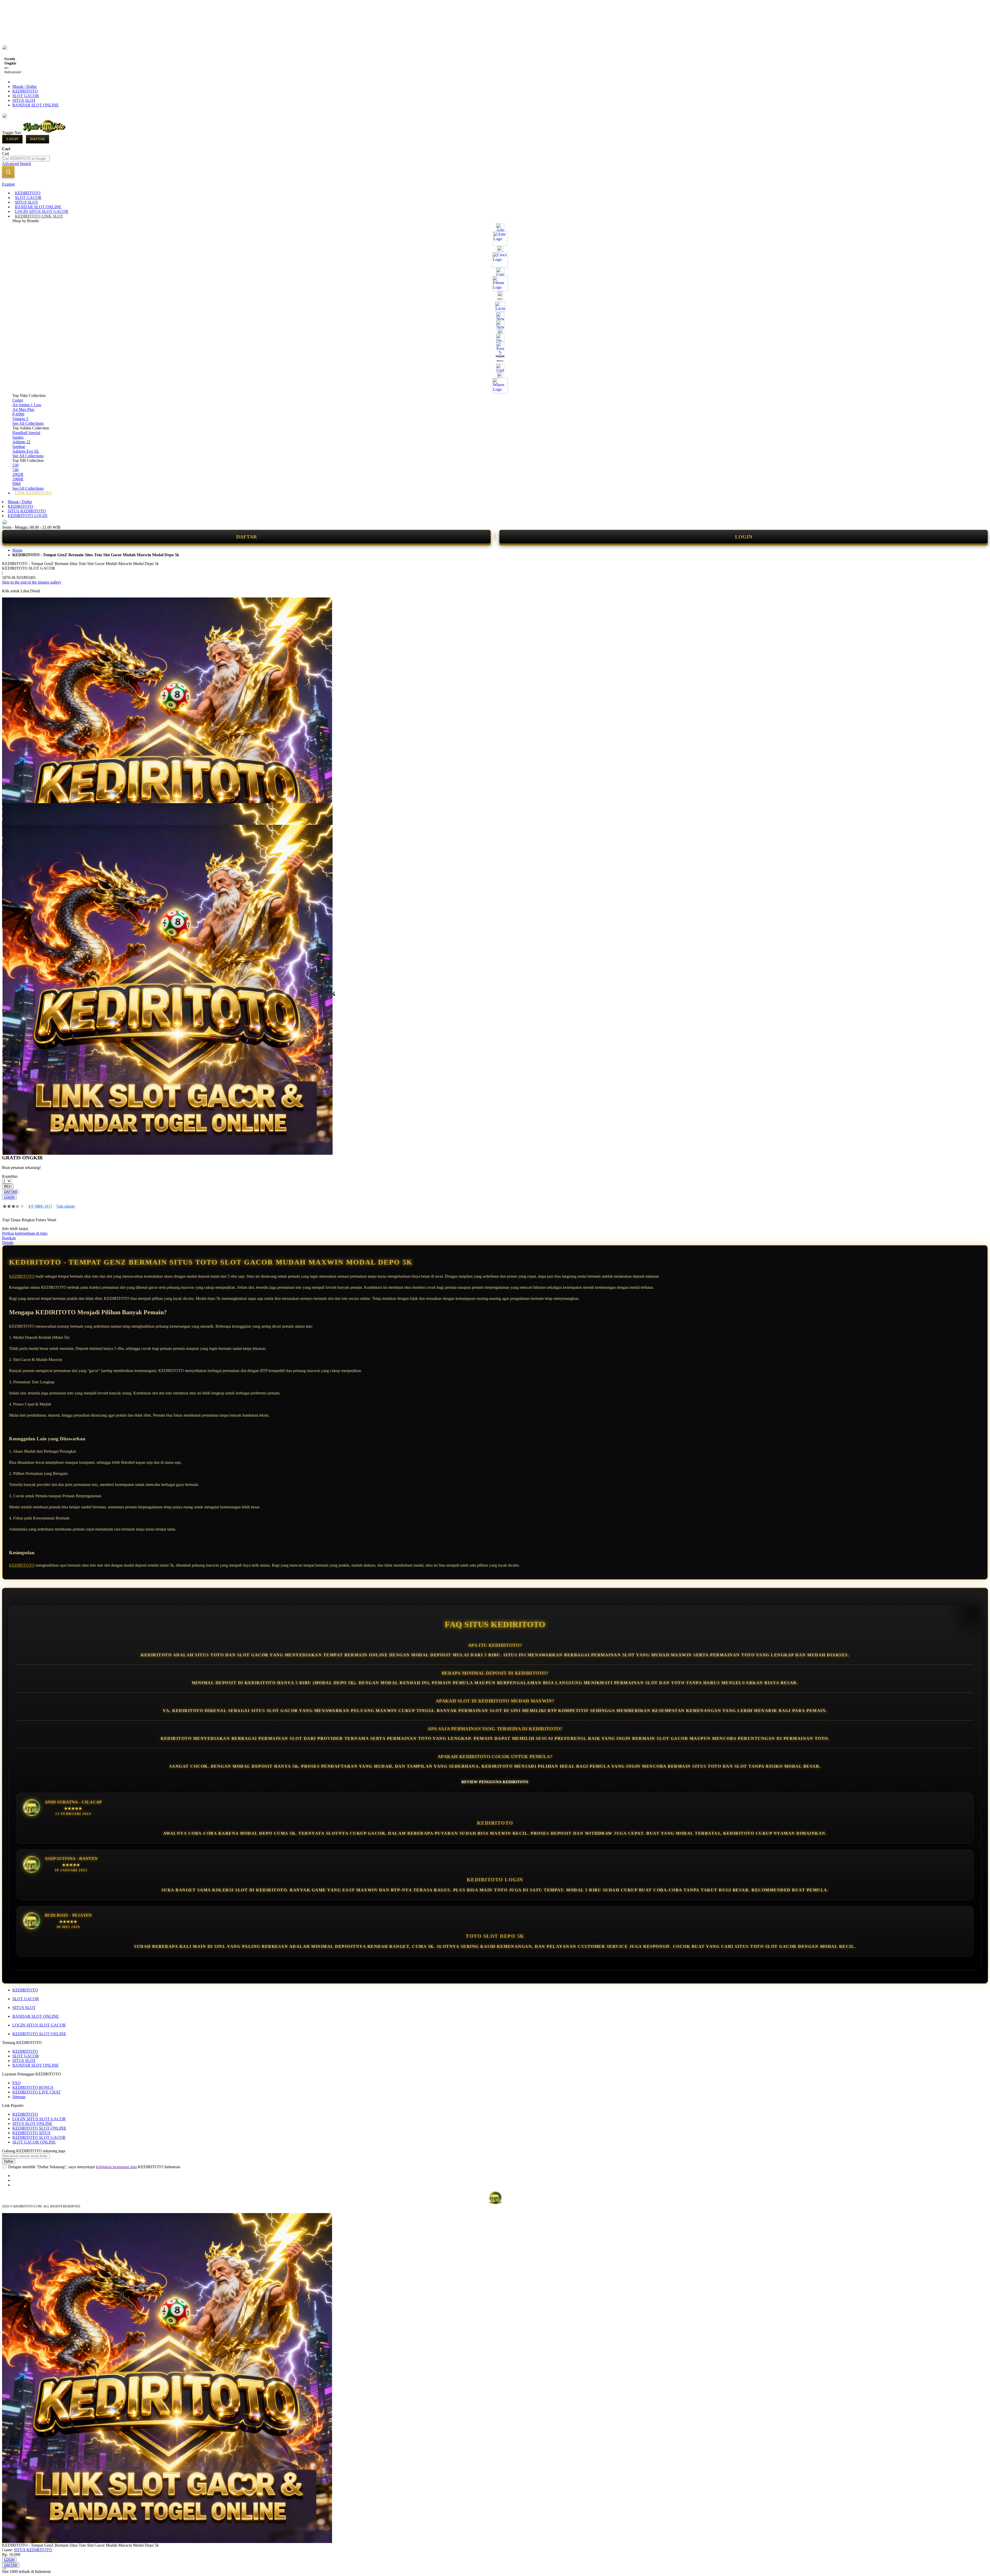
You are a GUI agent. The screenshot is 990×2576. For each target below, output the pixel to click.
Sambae (19, 447)
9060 (16, 484)
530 (15, 465)
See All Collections (28, 423)
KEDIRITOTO (25, 91)
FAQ (16, 2083)
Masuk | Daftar (24, 86)
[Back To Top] (4, 2569)
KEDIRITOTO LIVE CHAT (36, 2092)
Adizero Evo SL (26, 451)
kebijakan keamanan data (116, 2167)
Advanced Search (16, 164)
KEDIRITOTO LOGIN (28, 516)
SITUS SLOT (24, 100)
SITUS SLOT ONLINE (32, 2124)
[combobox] (26, 159)
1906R (18, 479)
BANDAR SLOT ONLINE (36, 105)
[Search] (8, 172)
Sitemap (19, 2097)
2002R (18, 474)
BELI (8, 1186)
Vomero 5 (20, 419)
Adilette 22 (21, 442)
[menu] (495, 343)
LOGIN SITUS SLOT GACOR (39, 2025)
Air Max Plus (23, 409)
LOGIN (744, 537)
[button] (13, 813)
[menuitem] (28, 193)
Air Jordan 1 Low (27, 405)
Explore (9, 184)
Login (12, 139)
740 (15, 470)
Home (17, 550)
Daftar (38, 139)
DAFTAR (246, 537)
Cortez (18, 400)
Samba (18, 437)
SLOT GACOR (26, 96)
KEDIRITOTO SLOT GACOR (39, 2137)
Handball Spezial (26, 433)
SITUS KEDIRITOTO (27, 511)
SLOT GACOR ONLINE (34, 2142)
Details (8, 1243)
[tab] (495, 184)
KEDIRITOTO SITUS (31, 2133)
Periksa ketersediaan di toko (25, 1233)
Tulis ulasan (65, 1206)
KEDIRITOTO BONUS (33, 2087)
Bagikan (9, 1238)
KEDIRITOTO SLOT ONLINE (39, 2034)
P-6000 (18, 414)
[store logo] (44, 132)
